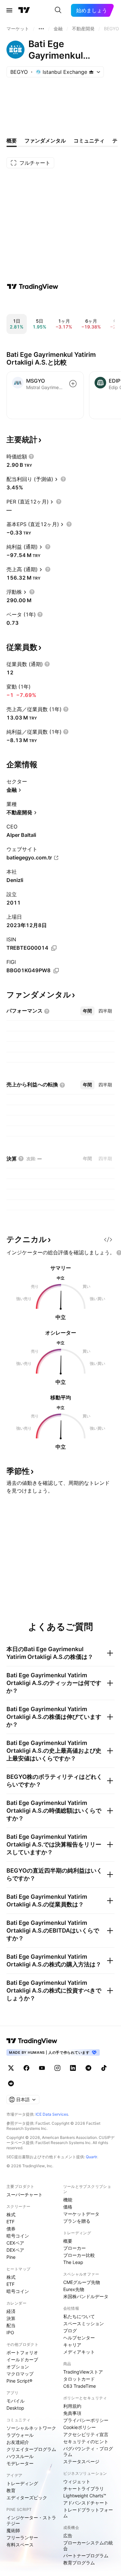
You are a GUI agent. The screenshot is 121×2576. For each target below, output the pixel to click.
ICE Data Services (52, 2114)
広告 (68, 2536)
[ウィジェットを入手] (108, 1239)
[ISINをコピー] (54, 948)
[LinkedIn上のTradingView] (73, 2068)
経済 (11, 2311)
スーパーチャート (25, 2194)
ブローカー (75, 2248)
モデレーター (20, 2463)
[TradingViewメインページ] (32, 2041)
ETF (10, 2222)
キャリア (72, 2345)
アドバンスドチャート (86, 2503)
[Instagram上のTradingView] (57, 2068)
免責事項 (72, 2413)
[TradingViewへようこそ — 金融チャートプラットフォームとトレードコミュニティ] (33, 287)
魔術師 (13, 2530)
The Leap (73, 2262)
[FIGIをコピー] (56, 971)
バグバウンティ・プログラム (88, 2451)
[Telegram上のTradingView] (88, 2068)
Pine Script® (19, 2381)
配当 (11, 2325)
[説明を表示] (31, 456)
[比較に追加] (73, 384)
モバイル (15, 2401)
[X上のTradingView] (11, 2068)
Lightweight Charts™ (85, 2496)
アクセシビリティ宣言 (86, 2434)
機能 (68, 2200)
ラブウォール (20, 2435)
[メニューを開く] (9, 10)
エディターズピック (27, 2498)
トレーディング (22, 2483)
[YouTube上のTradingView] (42, 2068)
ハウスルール (20, 2456)
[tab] (87, 1011)
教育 (11, 2490)
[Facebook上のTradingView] (26, 2068)
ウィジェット (77, 2481)
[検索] (58, 10)
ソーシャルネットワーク (31, 2428)
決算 (11, 2318)
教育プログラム (79, 2563)
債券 (11, 2229)
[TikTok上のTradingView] (104, 2068)
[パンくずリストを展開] (41, 29)
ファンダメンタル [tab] (45, 141)
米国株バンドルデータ (86, 2296)
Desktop (15, 2408)
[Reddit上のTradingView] (11, 2083)
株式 (11, 2214)
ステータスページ (81, 2461)
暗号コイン (18, 2236)
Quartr (91, 2157)
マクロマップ (20, 2374)
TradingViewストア (83, 2372)
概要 (68, 2241)
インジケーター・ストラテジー (31, 2520)
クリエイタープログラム (31, 2449)
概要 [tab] (12, 141)
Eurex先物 (74, 2289)
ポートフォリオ (22, 2352)
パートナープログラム (86, 2556)
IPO (10, 2332)
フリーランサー (22, 2537)
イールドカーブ (22, 2360)
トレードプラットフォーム (88, 2513)
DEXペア (15, 2250)
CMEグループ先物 (82, 2282)
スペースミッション (84, 2323)
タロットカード (79, 2379)
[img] (91, 72)
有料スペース (20, 2545)
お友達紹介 (18, 2442)
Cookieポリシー (80, 2427)
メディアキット (79, 2352)
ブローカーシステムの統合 (88, 2546)
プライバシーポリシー (86, 2420)
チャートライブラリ (84, 2488)
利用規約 (72, 2406)
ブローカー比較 (79, 2255)
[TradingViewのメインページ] (24, 10)
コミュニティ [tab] (89, 141)
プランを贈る (77, 2221)
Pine (11, 2257)
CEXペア (15, 2243)
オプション (18, 2367)
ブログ (70, 2331)
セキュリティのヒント (86, 2441)
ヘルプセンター (79, 2338)
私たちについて (79, 2316)
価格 (68, 2207)
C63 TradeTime (80, 2386)
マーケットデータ (81, 2214)
